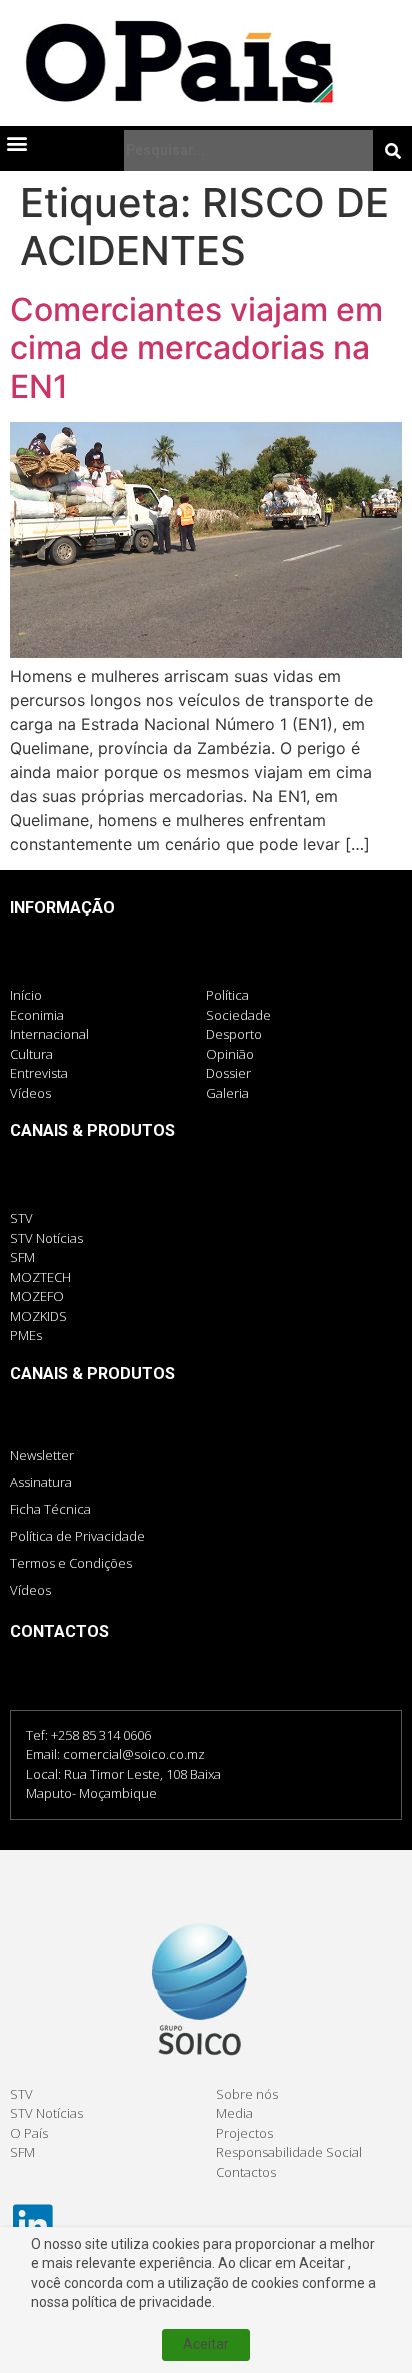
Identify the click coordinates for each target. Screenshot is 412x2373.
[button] (16, 142)
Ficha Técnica (50, 1509)
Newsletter (42, 1455)
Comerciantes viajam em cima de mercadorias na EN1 (196, 348)
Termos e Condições (71, 1563)
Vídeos (30, 1590)
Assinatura (41, 1482)
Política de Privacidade (77, 1536)
